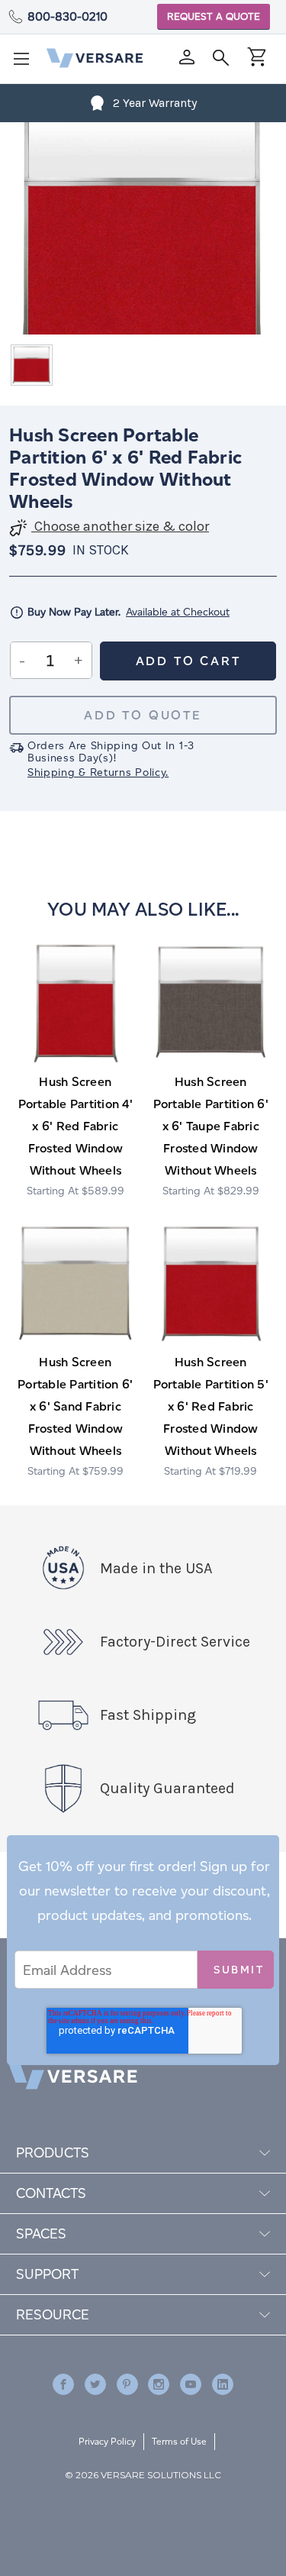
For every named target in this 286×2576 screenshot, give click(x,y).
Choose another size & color (120, 527)
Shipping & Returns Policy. (98, 772)
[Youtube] (191, 2384)
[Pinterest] (127, 2384)
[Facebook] (63, 2384)
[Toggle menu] (26, 63)
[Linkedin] (223, 2384)
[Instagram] (159, 2384)
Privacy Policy (107, 2441)
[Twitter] (95, 2384)
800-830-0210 (67, 16)
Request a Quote (214, 16)
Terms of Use (179, 2441)
